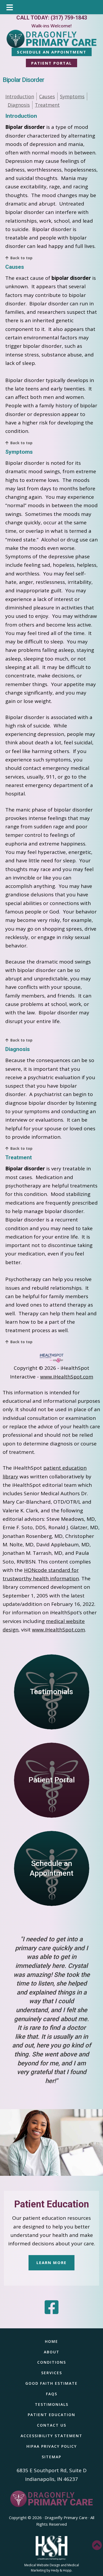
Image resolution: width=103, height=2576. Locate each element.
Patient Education (52, 2204)
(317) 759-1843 (69, 18)
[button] (97, 2545)
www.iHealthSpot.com (67, 1377)
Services (52, 2373)
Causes (47, 96)
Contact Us (52, 2425)
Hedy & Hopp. (62, 2570)
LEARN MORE (51, 2262)
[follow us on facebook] (52, 2307)
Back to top (21, 258)
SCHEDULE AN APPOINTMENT (52, 52)
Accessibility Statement (51, 2436)
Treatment (47, 105)
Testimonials (52, 2404)
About (52, 2352)
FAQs (52, 2394)
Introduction (20, 96)
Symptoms (72, 96)
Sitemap (51, 2457)
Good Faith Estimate (51, 2383)
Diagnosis (19, 105)
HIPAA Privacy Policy (52, 2446)
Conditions (52, 2362)
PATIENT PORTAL (51, 63)
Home (51, 2341)
